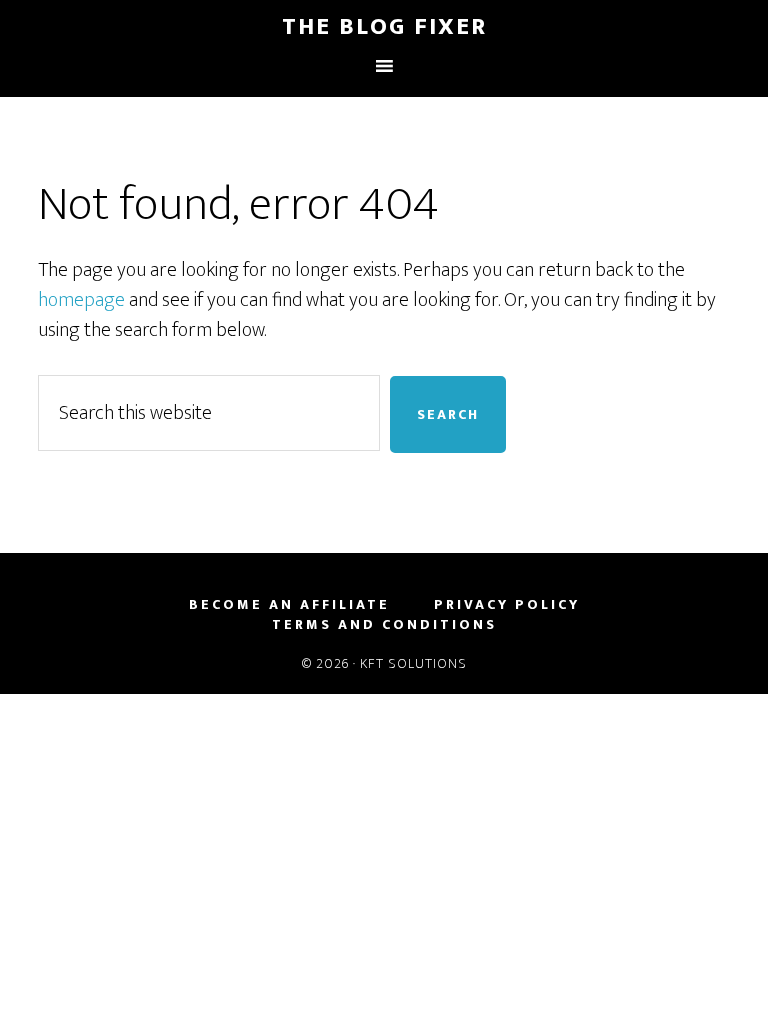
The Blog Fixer (384, 27)
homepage (81, 300)
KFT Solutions (413, 663)
